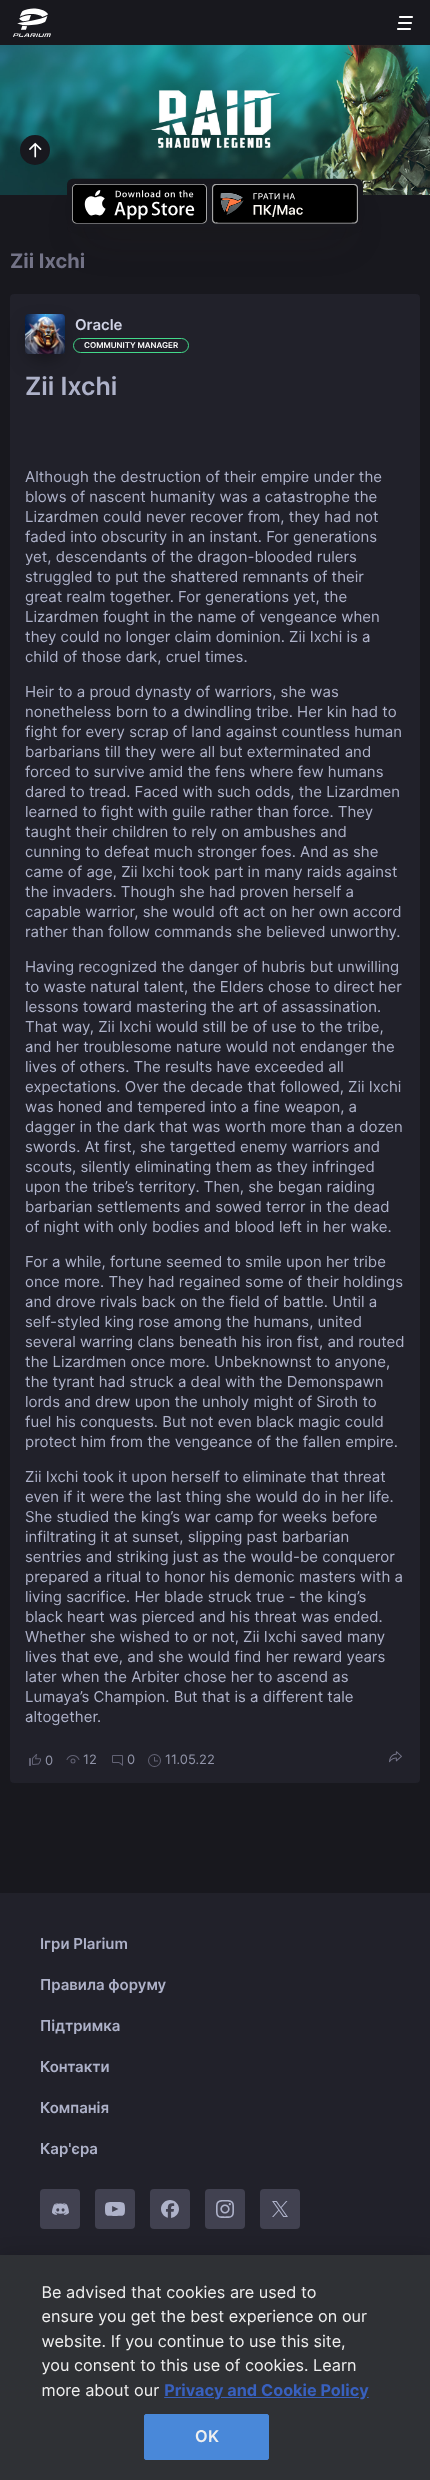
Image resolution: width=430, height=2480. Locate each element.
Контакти (75, 2066)
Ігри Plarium (84, 1943)
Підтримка (80, 2025)
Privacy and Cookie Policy (266, 2390)
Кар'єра (69, 2148)
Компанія (74, 2107)
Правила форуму (103, 1984)
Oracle (99, 324)
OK (207, 2436)
